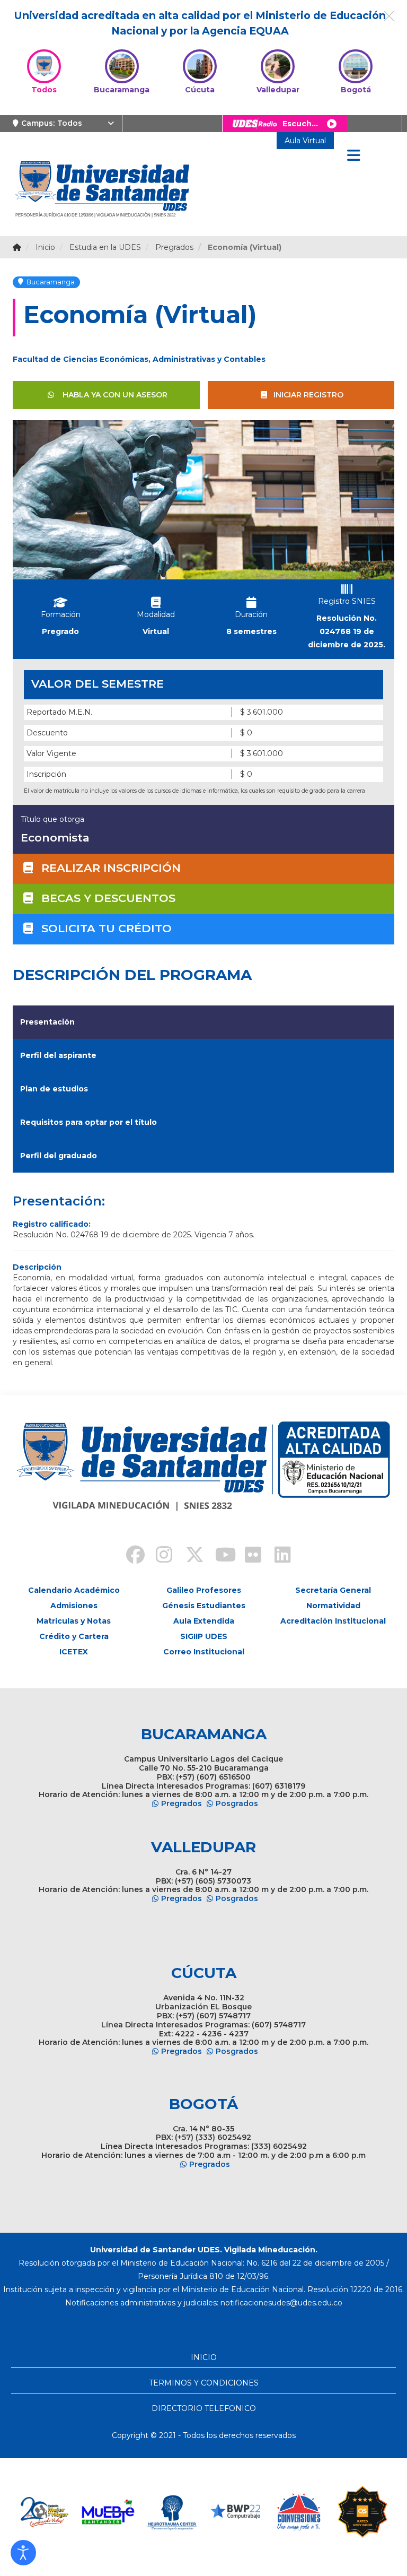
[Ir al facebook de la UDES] (129, 1556)
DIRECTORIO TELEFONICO (204, 2408)
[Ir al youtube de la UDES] (218, 1556)
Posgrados (237, 1803)
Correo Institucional (204, 1652)
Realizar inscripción (111, 868)
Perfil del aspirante (58, 1055)
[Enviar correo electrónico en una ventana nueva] (281, 2303)
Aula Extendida (204, 1621)
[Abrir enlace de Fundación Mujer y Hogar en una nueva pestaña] (45, 2512)
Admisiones (74, 1606)
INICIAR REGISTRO (308, 395)
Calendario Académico (74, 1590)
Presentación (47, 1022)
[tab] (203, 1022)
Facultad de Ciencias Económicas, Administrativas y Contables (139, 359)
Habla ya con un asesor (114, 395)
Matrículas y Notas (74, 1621)
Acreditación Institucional (333, 1621)
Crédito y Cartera (74, 1636)
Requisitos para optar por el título (89, 1122)
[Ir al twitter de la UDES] (189, 1556)
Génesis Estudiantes (204, 1606)
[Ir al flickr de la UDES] (248, 1556)
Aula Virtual (305, 141)
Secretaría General (333, 1590)
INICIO (204, 2357)
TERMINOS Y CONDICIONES (204, 2383)
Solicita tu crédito (107, 928)
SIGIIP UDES (204, 1636)
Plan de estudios (54, 1089)
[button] (23, 2553)
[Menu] (353, 156)
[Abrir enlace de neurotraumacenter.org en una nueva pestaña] (172, 2512)
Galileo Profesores (204, 1590)
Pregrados (182, 1803)
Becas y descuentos (108, 898)
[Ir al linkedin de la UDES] (278, 1556)
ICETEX (74, 1652)
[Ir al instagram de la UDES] (159, 1556)
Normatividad (333, 1606)
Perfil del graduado (59, 1156)
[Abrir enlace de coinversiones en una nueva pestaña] (299, 2512)
